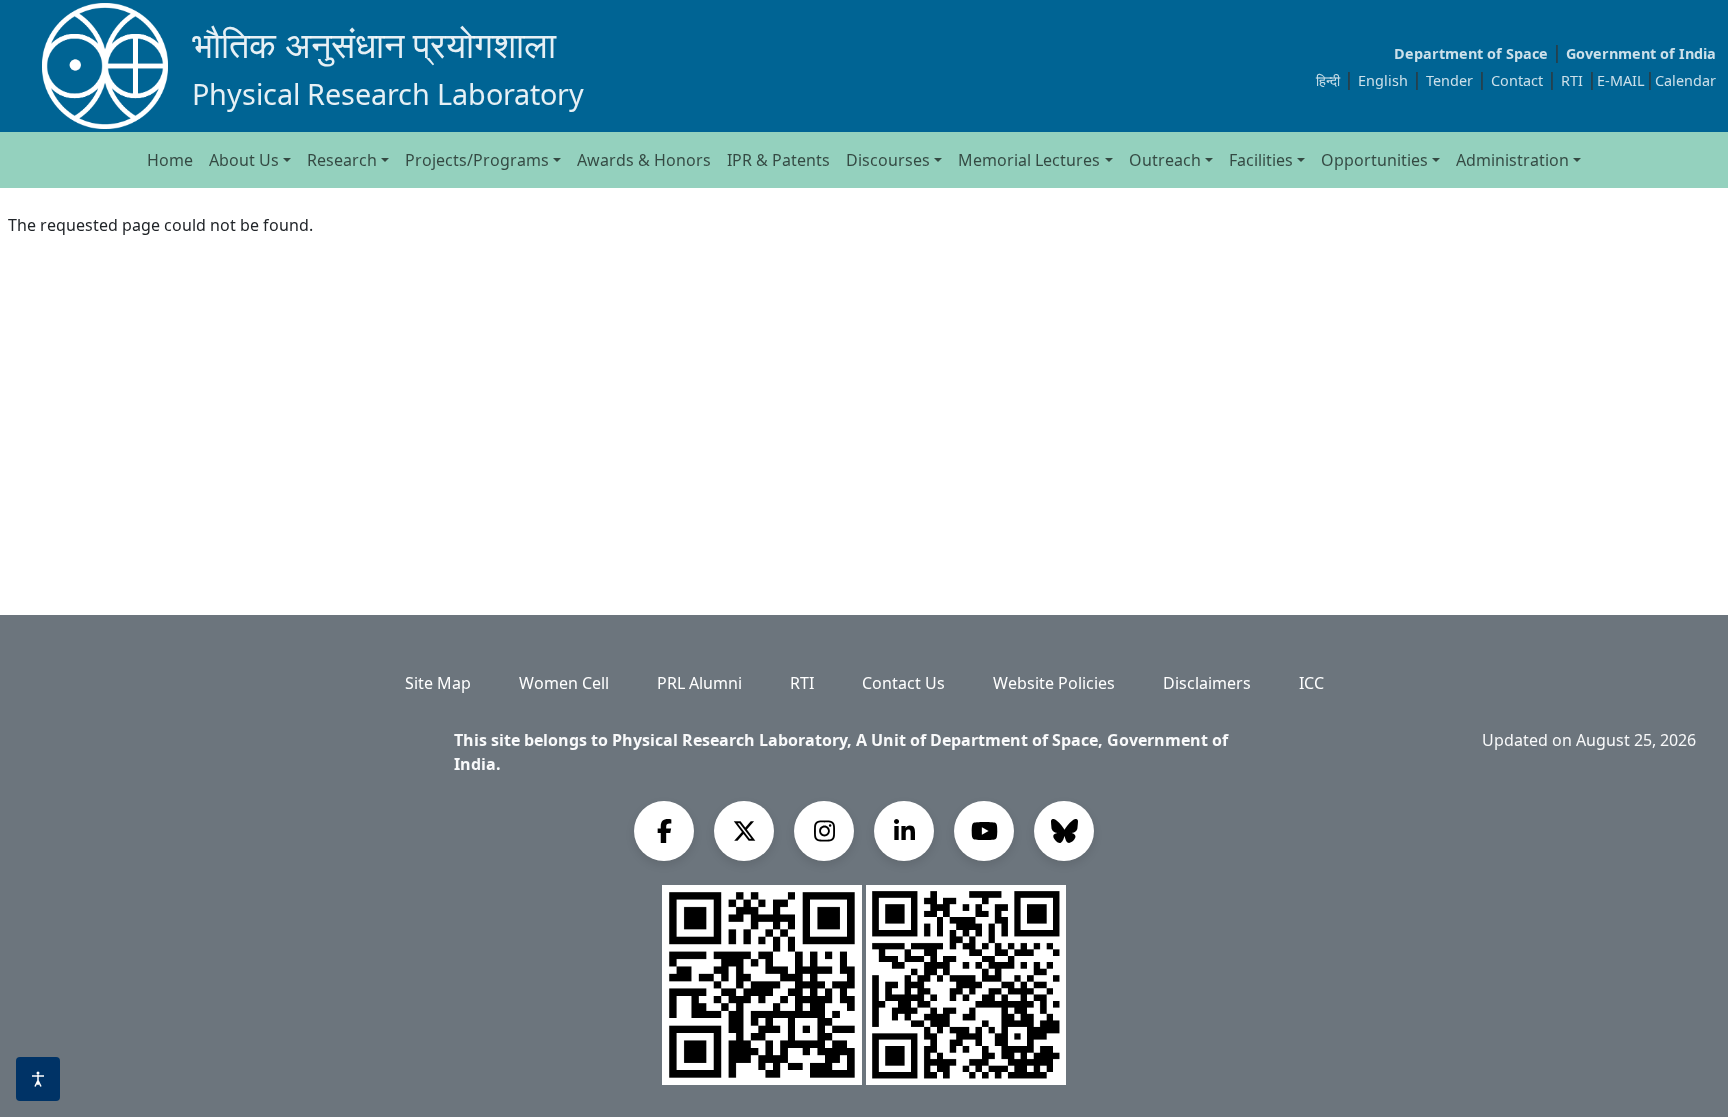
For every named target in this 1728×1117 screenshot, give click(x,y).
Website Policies (1054, 683)
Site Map (438, 683)
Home (170, 160)
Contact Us (903, 683)
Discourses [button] (888, 160)
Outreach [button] (1165, 160)
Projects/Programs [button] (477, 160)
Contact (1519, 80)
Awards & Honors (644, 160)
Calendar (1685, 80)
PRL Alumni (699, 683)
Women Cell (564, 683)
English (1383, 80)
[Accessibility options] (38, 1079)
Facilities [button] (1261, 160)
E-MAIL (1621, 80)
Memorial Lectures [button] (1029, 160)
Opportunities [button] (1374, 160)
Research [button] (342, 160)
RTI (1574, 80)
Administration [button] (1512, 160)
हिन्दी (1328, 80)
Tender (1451, 80)
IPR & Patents (778, 160)
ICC (1311, 683)
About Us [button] (244, 160)
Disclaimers (1207, 683)
